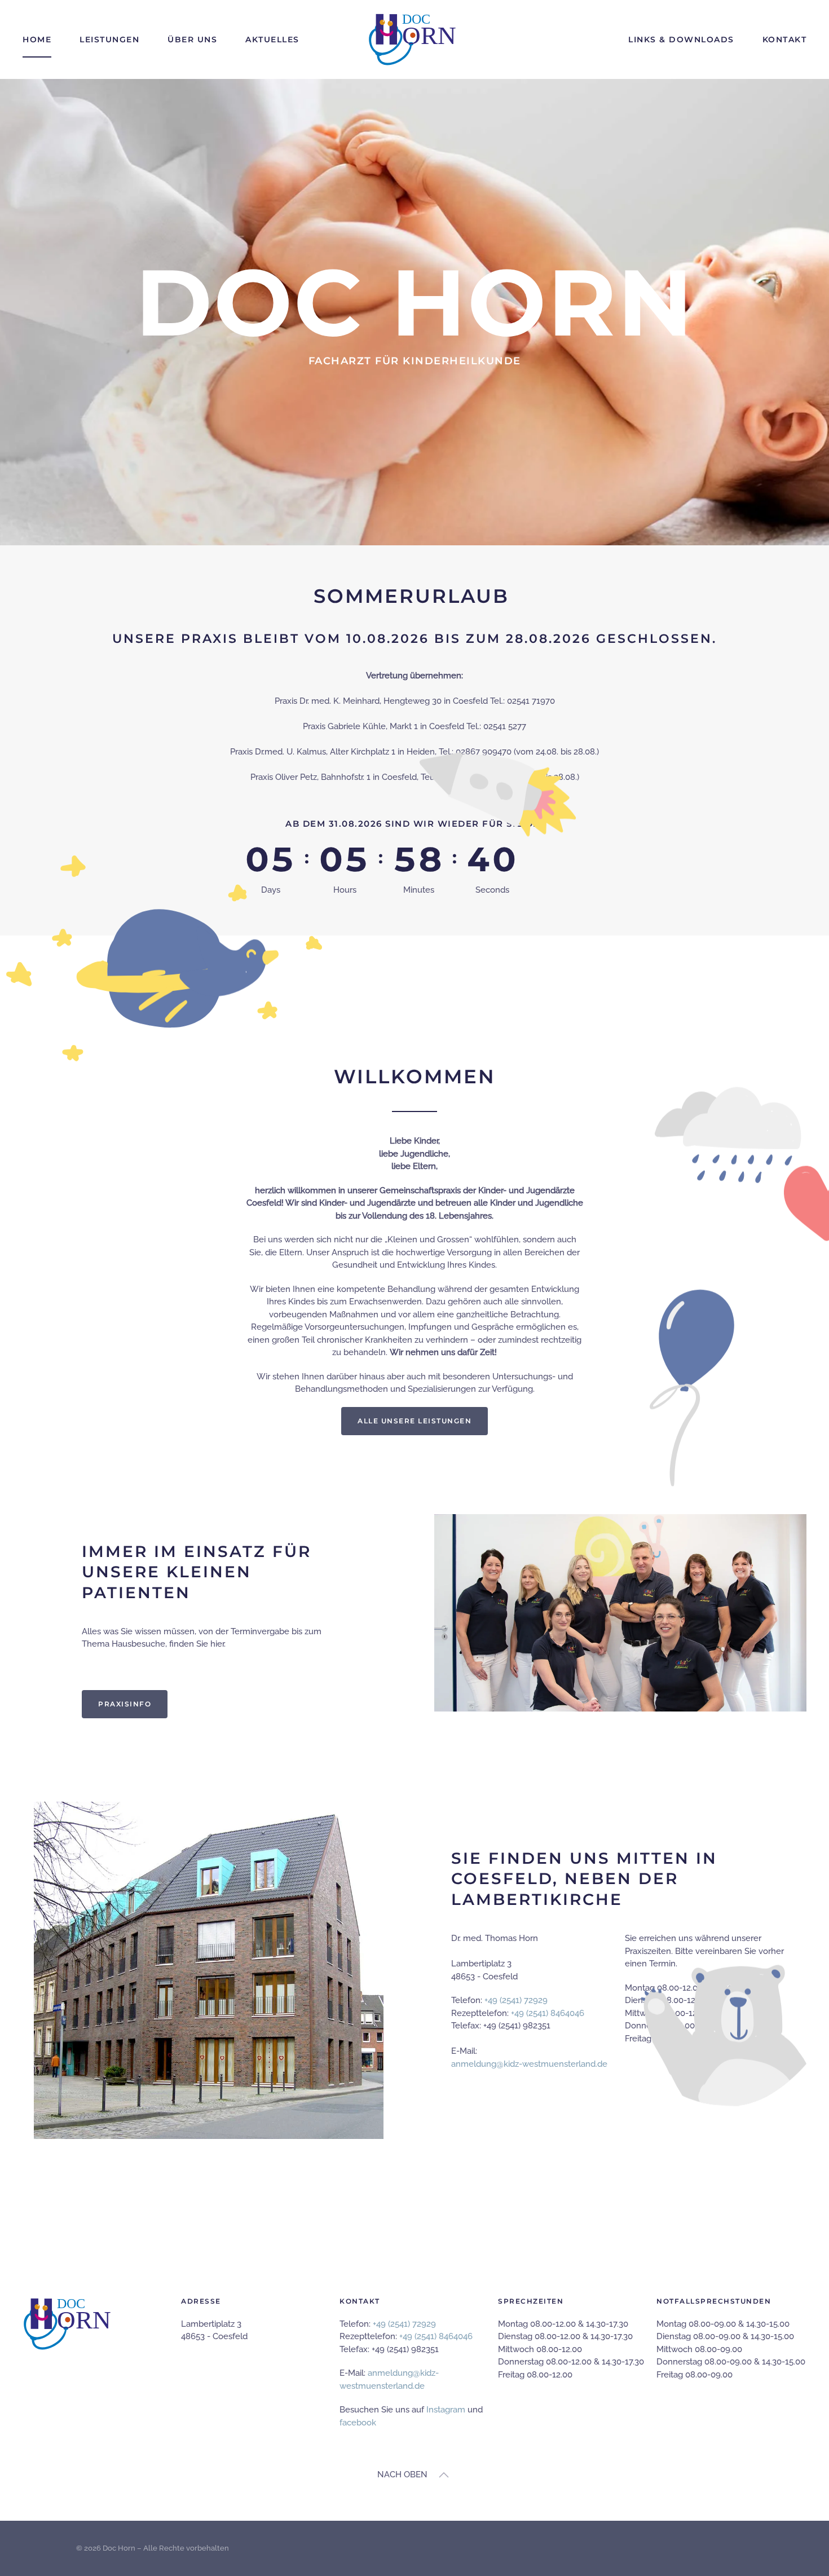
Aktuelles (272, 39)
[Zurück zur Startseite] (414, 39)
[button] (444, 2475)
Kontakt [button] (785, 39)
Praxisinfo (125, 1704)
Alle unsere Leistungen (414, 1421)
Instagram (446, 2410)
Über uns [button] (192, 39)
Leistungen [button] (109, 39)
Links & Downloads (681, 39)
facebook (358, 2423)
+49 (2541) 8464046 (436, 2336)
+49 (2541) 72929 (404, 2324)
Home (37, 39)
